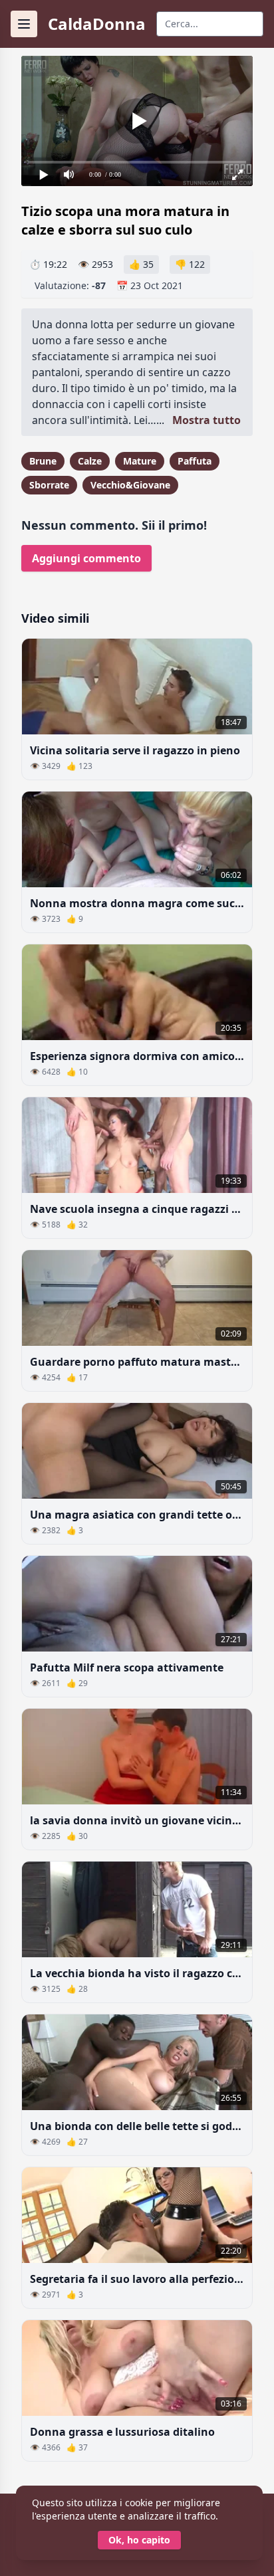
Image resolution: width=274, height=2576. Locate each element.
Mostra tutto (206, 420)
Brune (43, 461)
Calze (90, 461)
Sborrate (49, 485)
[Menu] (24, 24)
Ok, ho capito (139, 2540)
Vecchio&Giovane (130, 485)
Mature (140, 461)
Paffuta (195, 461)
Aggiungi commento (86, 558)
